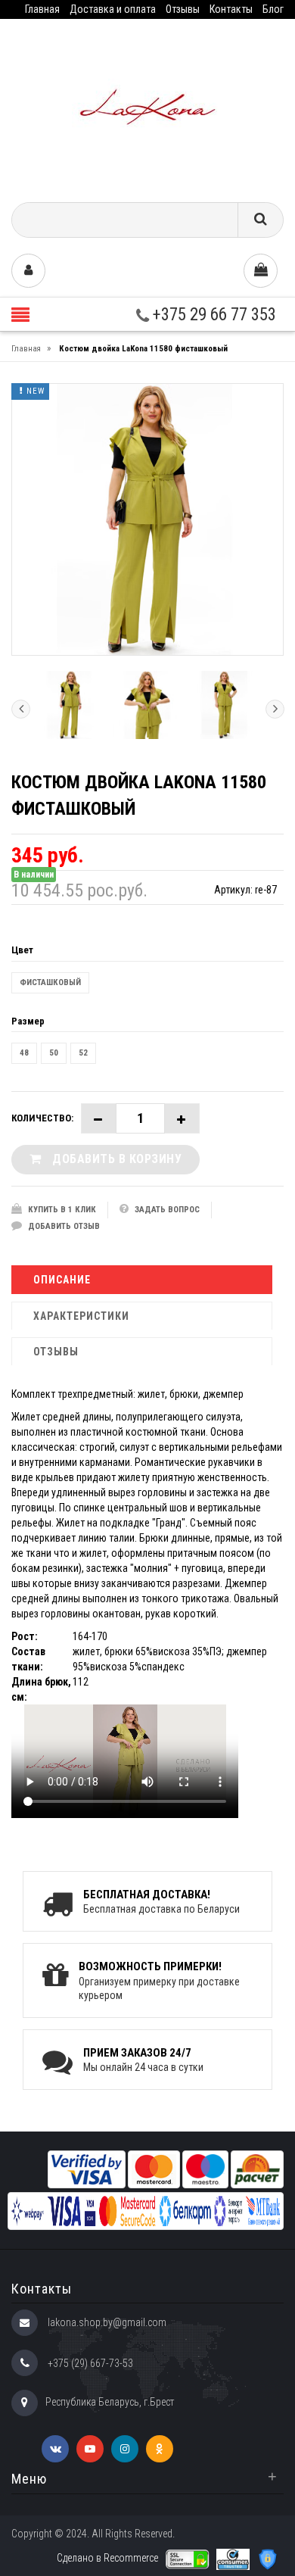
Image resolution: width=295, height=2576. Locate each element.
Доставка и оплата (113, 9)
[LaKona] (147, 105)
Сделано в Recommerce (107, 2558)
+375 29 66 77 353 (213, 315)
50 (54, 1053)
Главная (42, 9)
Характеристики (81, 1316)
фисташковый (50, 982)
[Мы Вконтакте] (55, 2449)
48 (24, 1053)
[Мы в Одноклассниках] (160, 2449)
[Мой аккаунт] (28, 271)
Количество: (42, 1118)
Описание (62, 1280)
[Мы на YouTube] (90, 2449)
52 (83, 1053)
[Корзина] (261, 271)
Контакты (231, 9)
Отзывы (183, 9)
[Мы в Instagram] (125, 2449)
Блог (273, 9)
